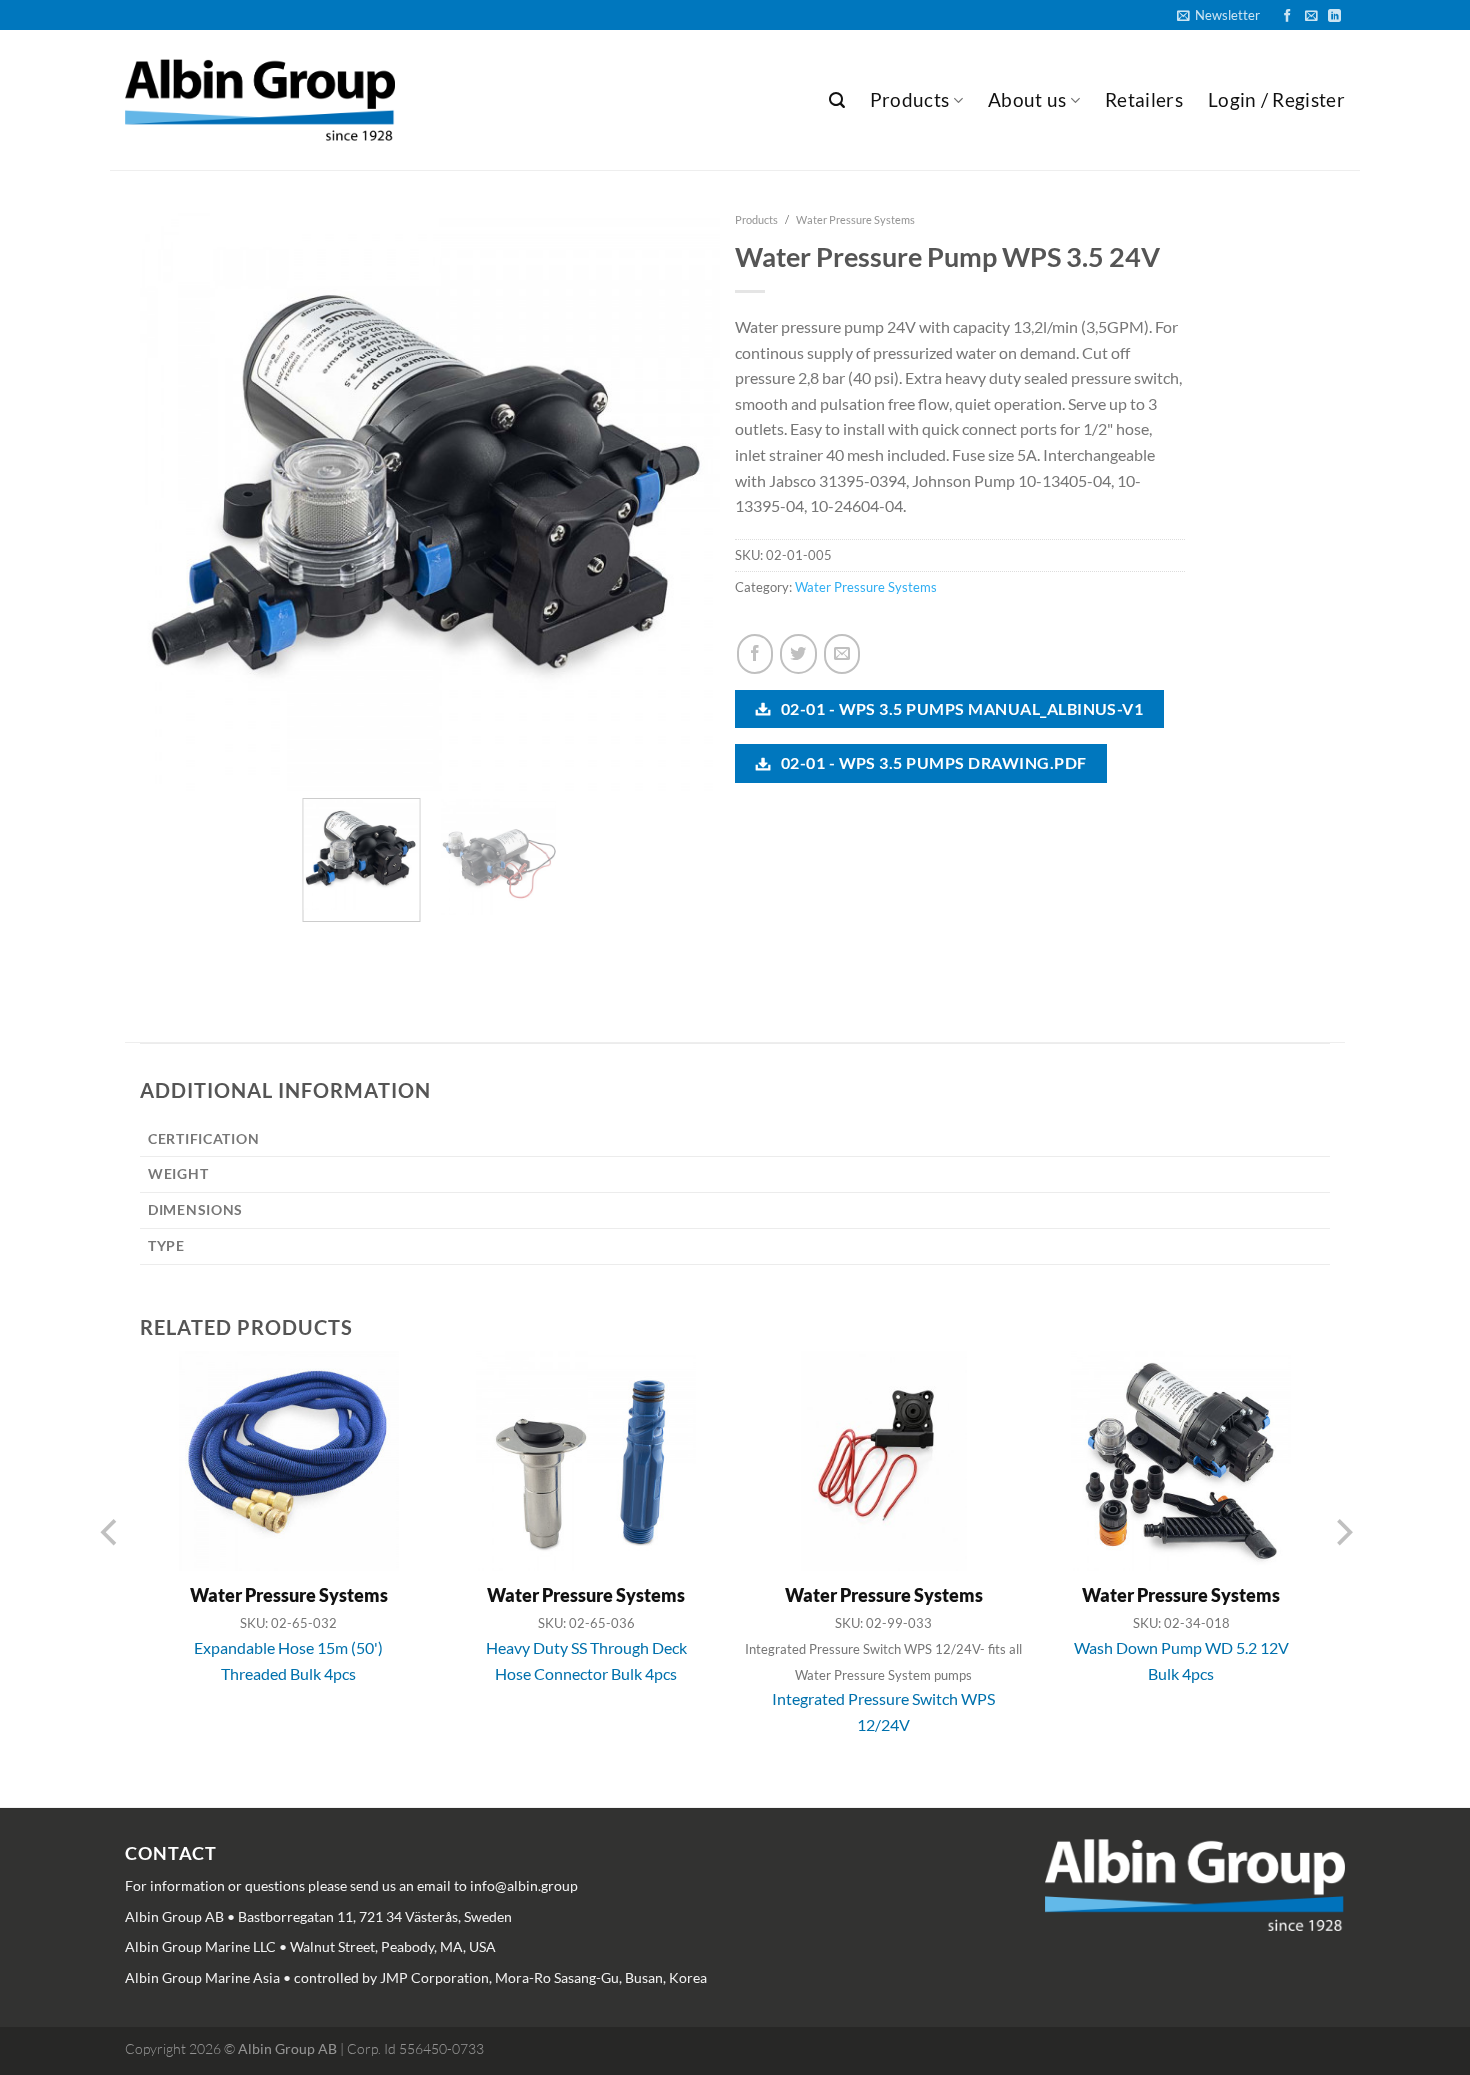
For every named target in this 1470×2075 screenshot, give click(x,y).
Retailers (1144, 99)
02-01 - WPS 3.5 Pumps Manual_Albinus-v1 (960, 708)
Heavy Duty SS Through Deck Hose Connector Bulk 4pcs (586, 1660)
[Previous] (142, 468)
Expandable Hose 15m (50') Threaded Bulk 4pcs (288, 1660)
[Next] (702, 468)
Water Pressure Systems (855, 219)
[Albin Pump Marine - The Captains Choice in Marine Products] (260, 100)
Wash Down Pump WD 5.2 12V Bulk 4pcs (1181, 1660)
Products (910, 99)
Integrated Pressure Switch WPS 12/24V (883, 1711)
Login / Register (1276, 99)
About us (1027, 99)
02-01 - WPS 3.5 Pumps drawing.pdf (931, 762)
